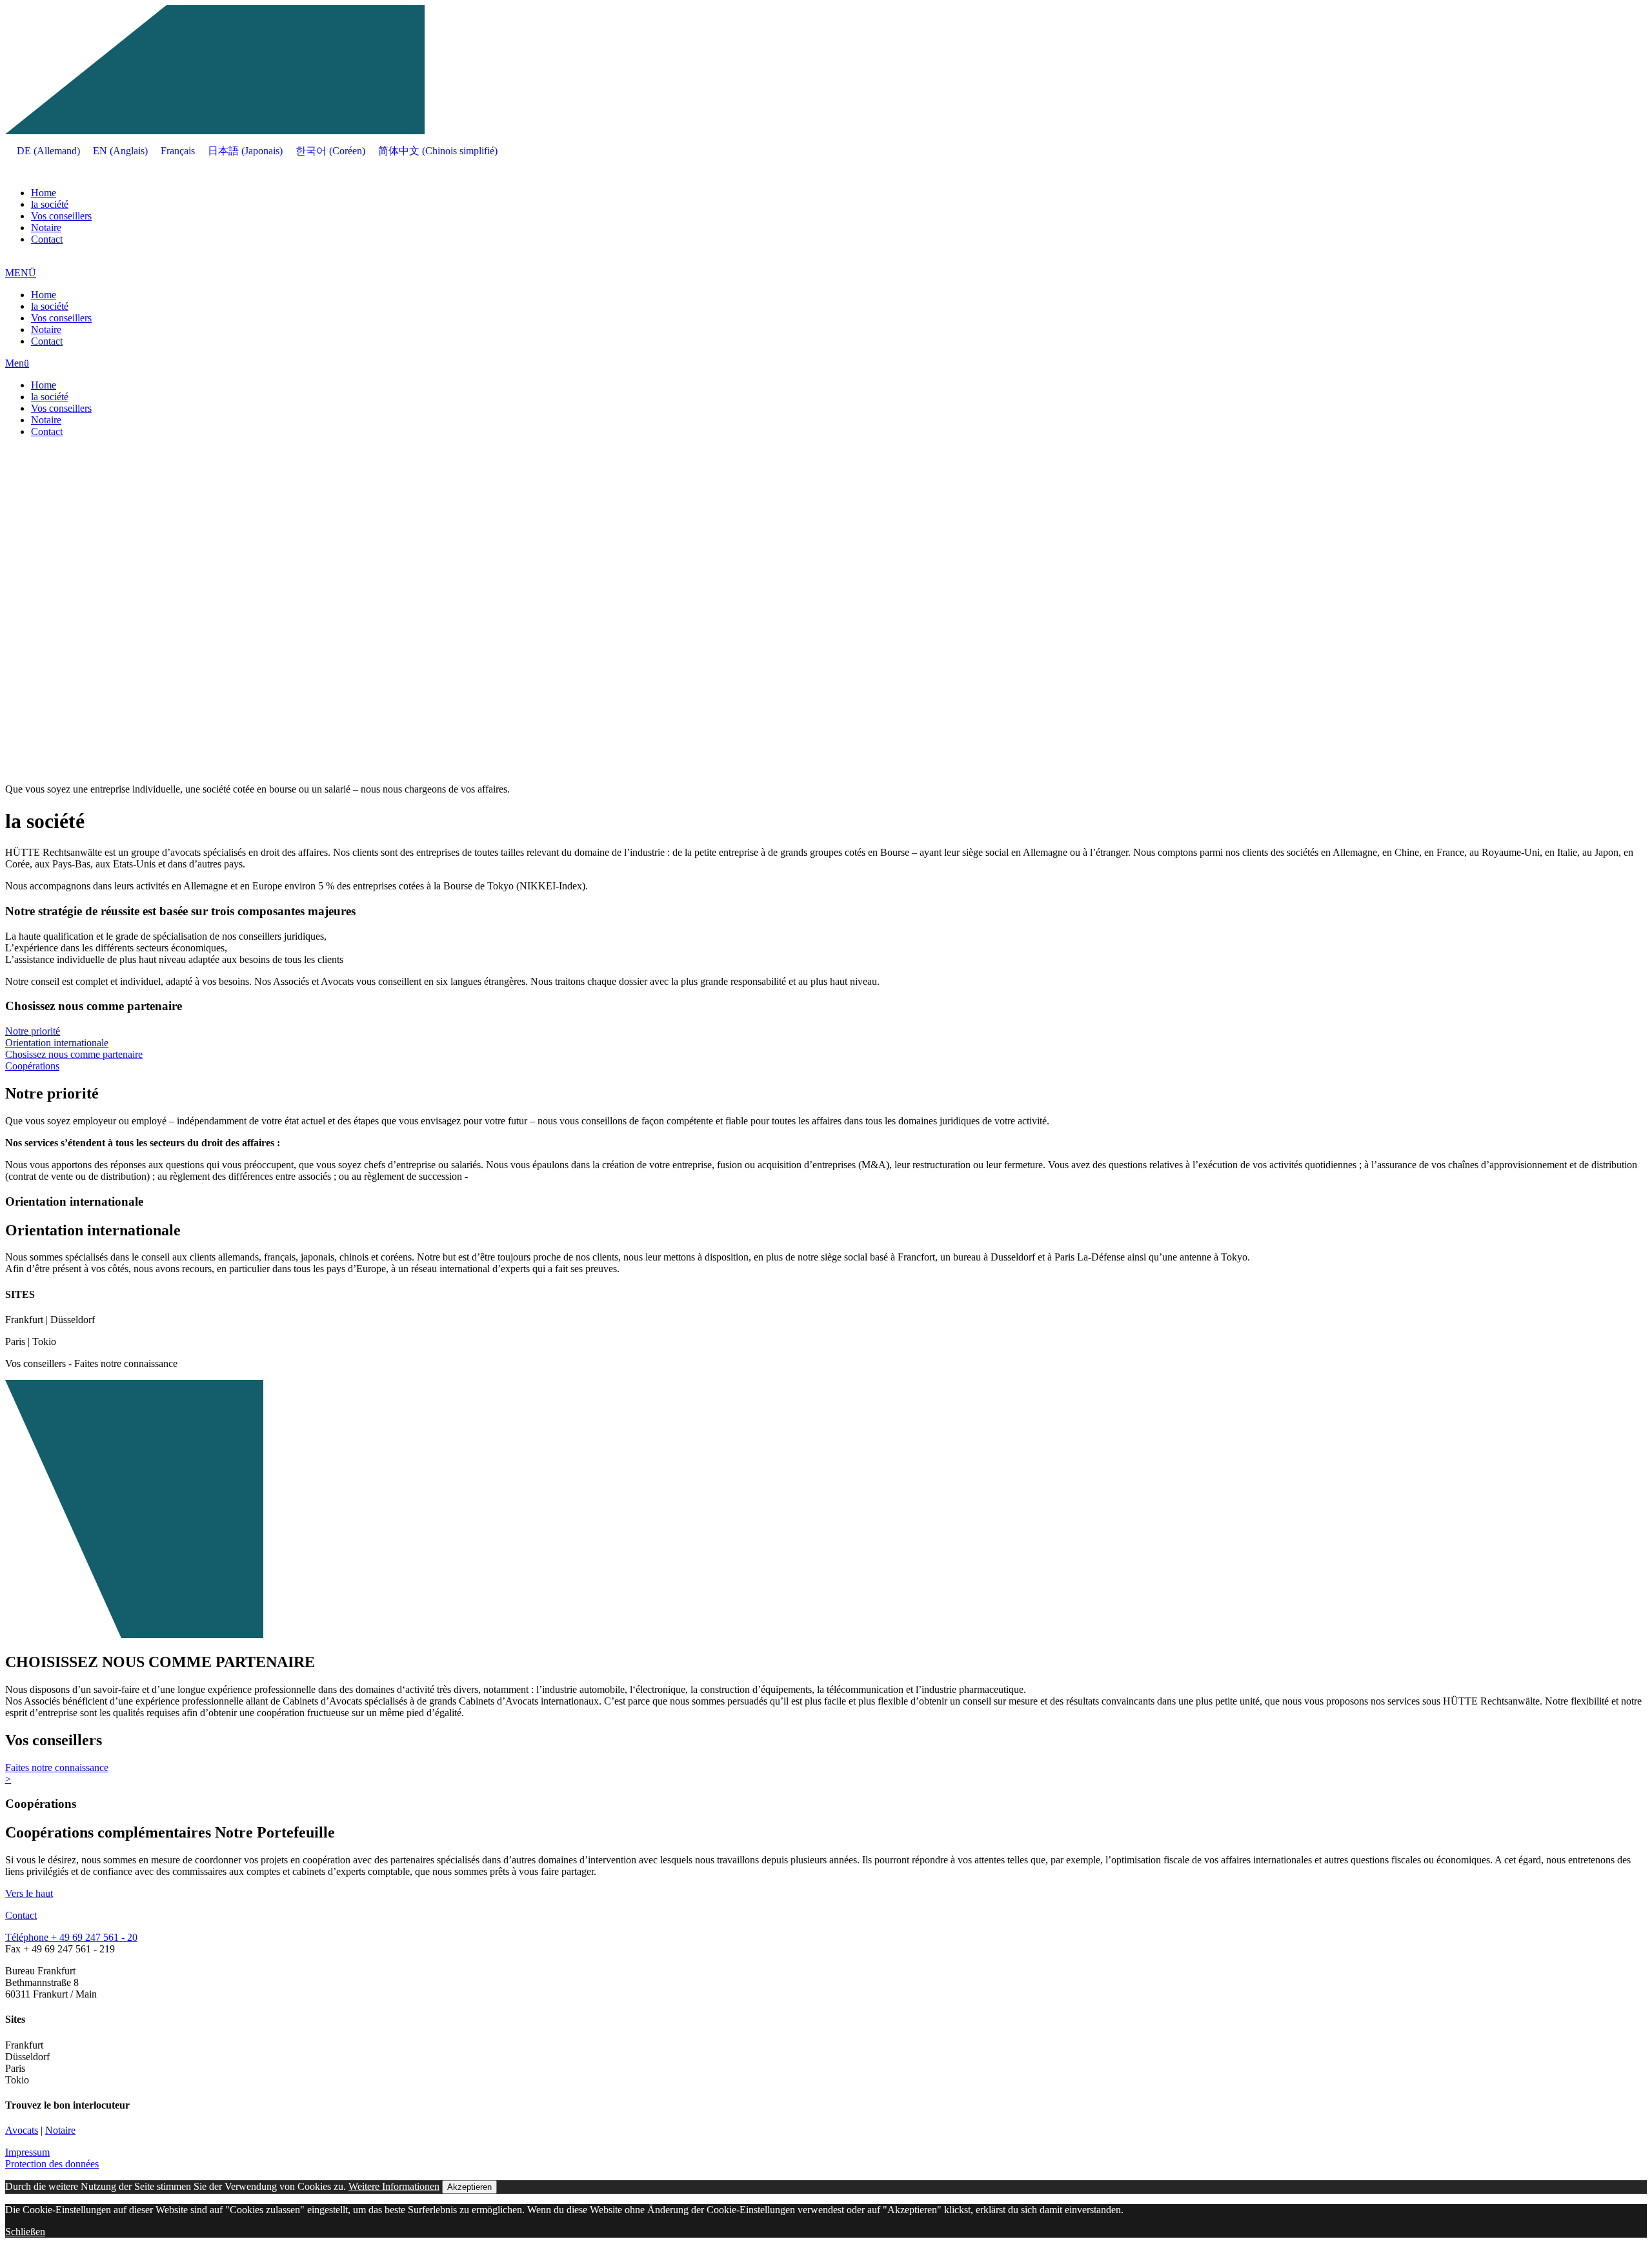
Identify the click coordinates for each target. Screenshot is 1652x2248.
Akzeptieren (469, 2187)
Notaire (46, 228)
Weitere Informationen (394, 2186)
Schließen (25, 2232)
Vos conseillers (61, 216)
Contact (47, 239)
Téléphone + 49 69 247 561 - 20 (71, 1937)
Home (44, 193)
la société (50, 204)
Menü (17, 363)
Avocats (22, 2130)
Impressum (27, 2152)
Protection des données (52, 2164)
